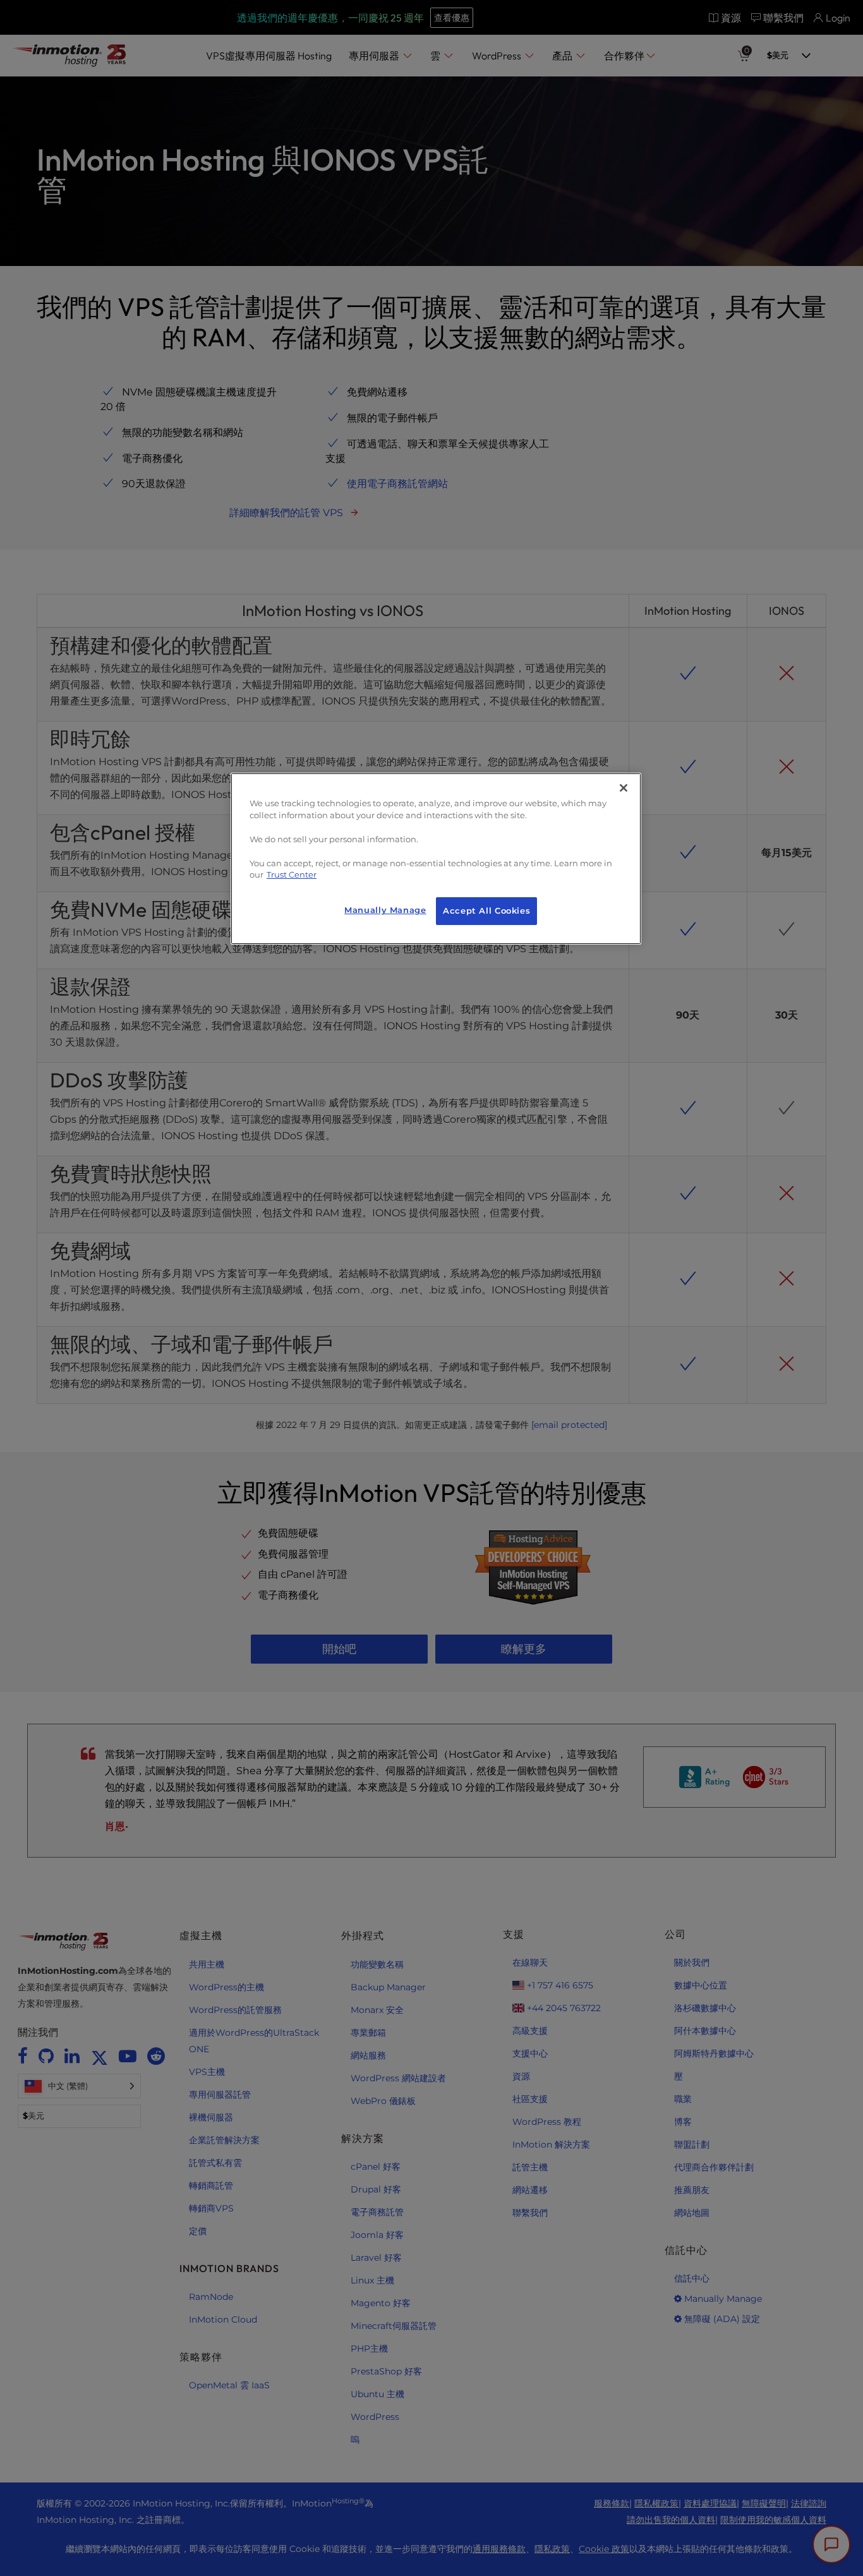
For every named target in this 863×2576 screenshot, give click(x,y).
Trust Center (292, 875)
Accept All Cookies (486, 911)
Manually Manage (385, 910)
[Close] (624, 788)
